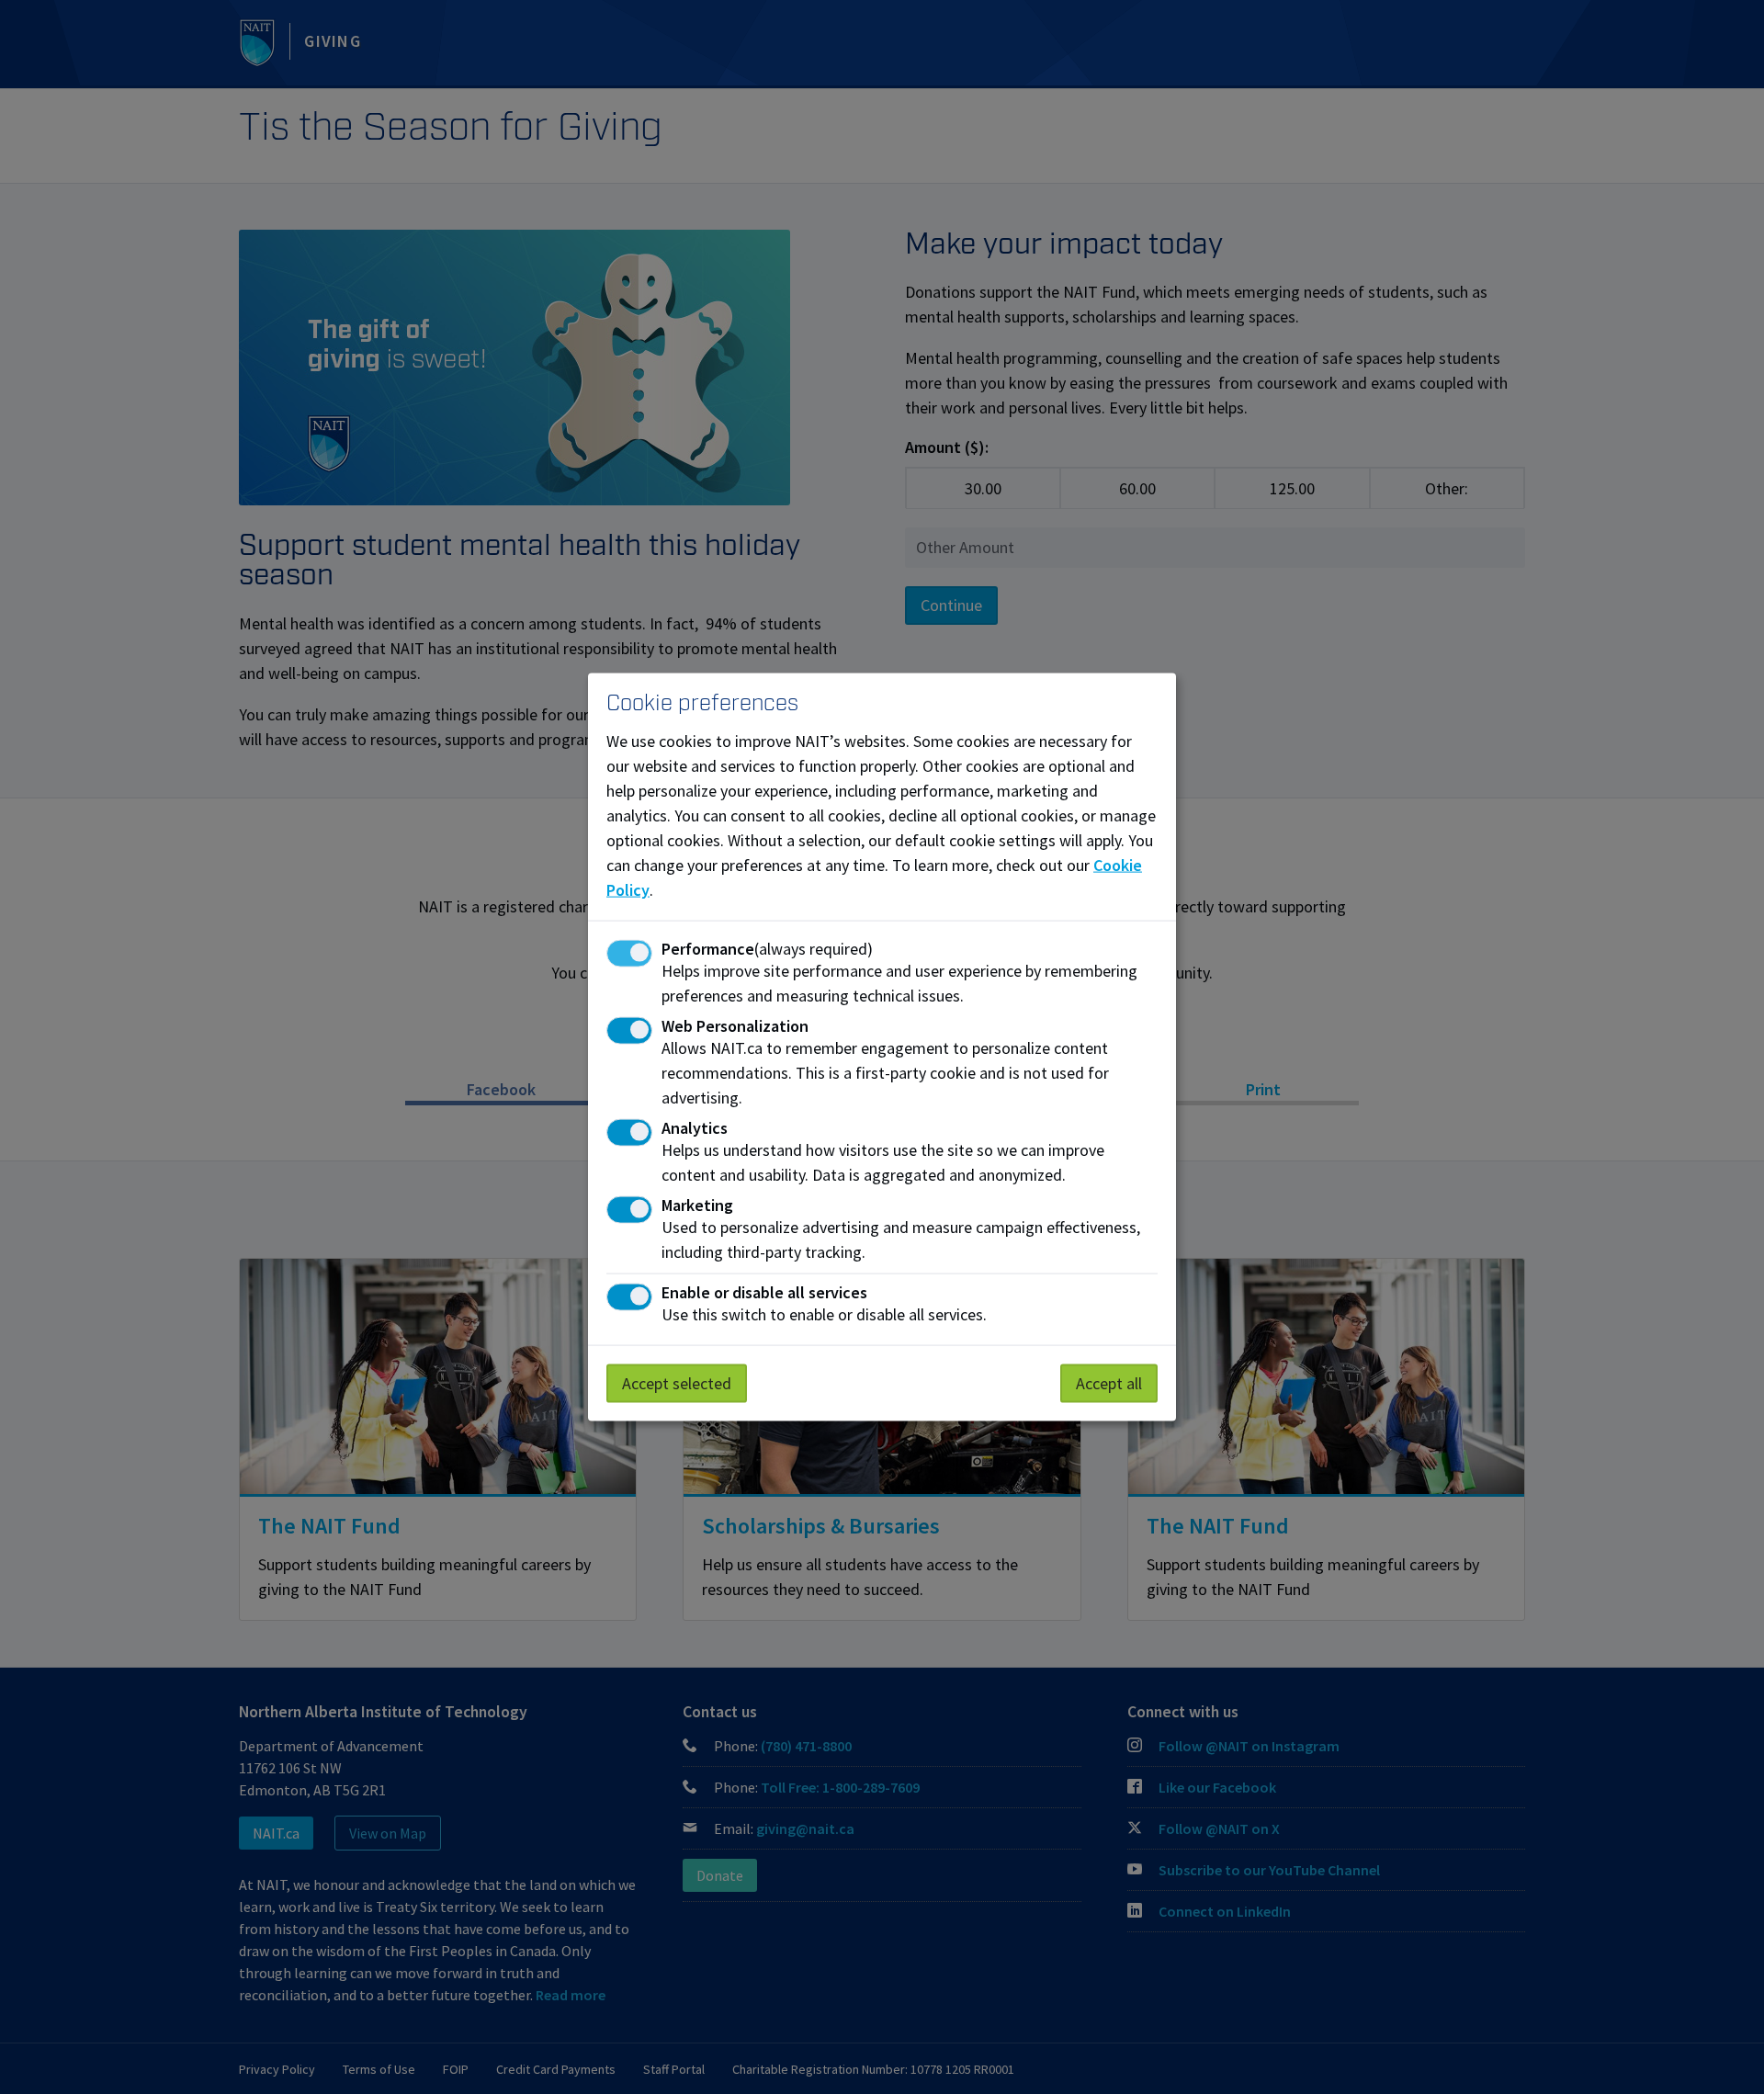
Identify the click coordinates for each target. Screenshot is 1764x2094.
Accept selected (677, 1383)
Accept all (1109, 1383)
